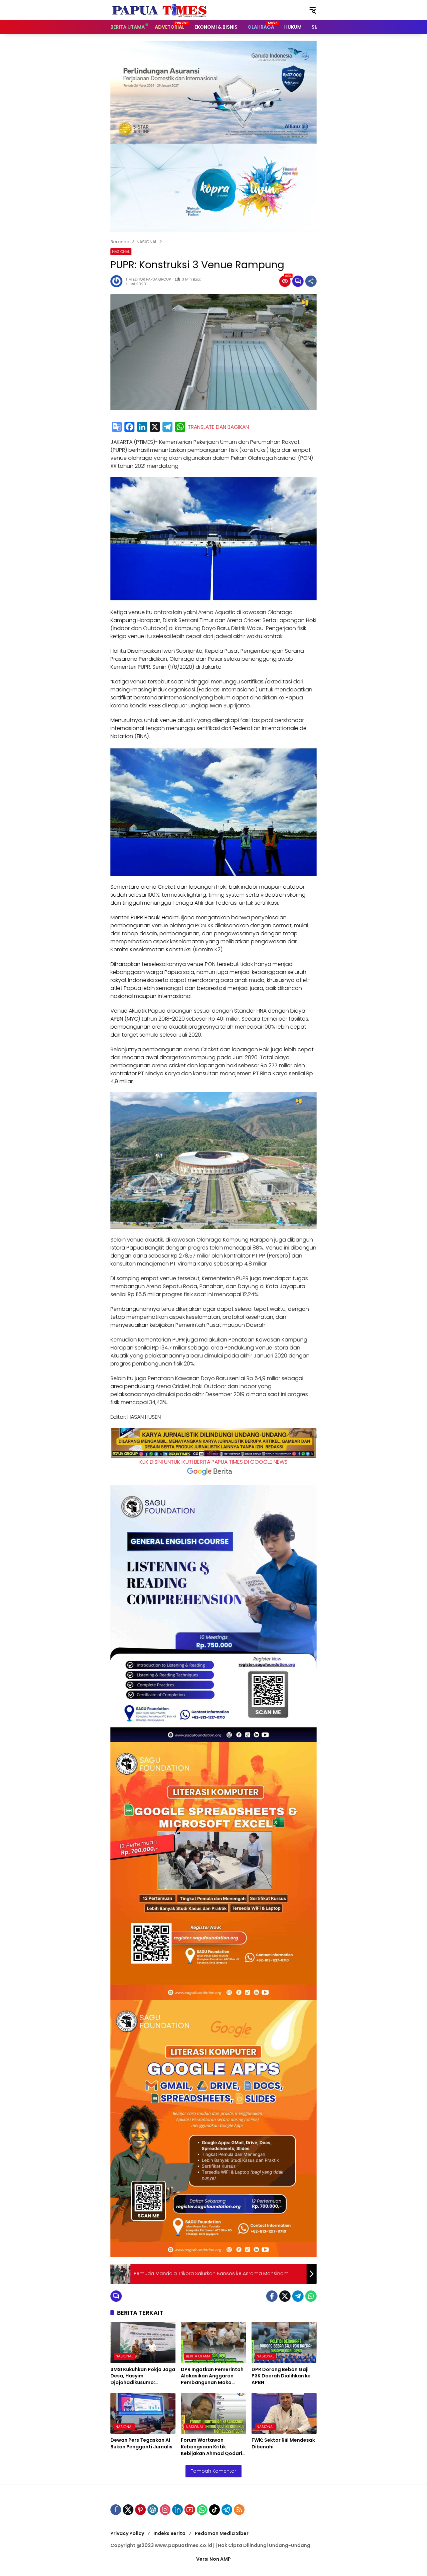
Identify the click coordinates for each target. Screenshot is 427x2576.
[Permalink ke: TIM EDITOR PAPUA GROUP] (118, 281)
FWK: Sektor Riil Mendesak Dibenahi (283, 2444)
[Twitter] (285, 2296)
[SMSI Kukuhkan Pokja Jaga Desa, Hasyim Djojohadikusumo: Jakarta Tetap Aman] (143, 2343)
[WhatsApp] (180, 427)
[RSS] (239, 2510)
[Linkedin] (177, 2510)
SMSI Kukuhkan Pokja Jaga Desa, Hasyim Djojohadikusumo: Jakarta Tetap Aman (143, 2376)
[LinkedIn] (142, 427)
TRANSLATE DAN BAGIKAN (218, 427)
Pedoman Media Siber (222, 2533)
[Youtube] (190, 2510)
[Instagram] (165, 2510)
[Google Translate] (117, 427)
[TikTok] (215, 2510)
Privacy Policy (127, 2533)
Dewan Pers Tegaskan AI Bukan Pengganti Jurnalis (141, 2444)
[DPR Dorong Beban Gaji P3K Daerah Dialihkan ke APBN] (284, 2343)
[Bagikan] (311, 281)
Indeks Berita (169, 2533)
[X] (155, 427)
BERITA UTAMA (198, 2356)
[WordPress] (153, 2510)
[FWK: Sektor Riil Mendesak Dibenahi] (284, 2414)
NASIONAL (121, 252)
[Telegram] (167, 427)
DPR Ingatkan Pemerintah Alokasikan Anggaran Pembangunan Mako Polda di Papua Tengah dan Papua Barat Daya (212, 2376)
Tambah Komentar (213, 2471)
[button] (313, 10)
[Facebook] (129, 427)
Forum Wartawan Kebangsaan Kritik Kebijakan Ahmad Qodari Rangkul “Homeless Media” (211, 2447)
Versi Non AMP (213, 2559)
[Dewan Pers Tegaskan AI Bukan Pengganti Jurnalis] (143, 2414)
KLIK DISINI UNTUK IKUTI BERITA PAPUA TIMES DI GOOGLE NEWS (213, 1462)
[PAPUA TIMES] (160, 10)
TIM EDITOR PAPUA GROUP (148, 279)
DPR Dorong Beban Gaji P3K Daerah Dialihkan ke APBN (281, 2376)
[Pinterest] (140, 2510)
